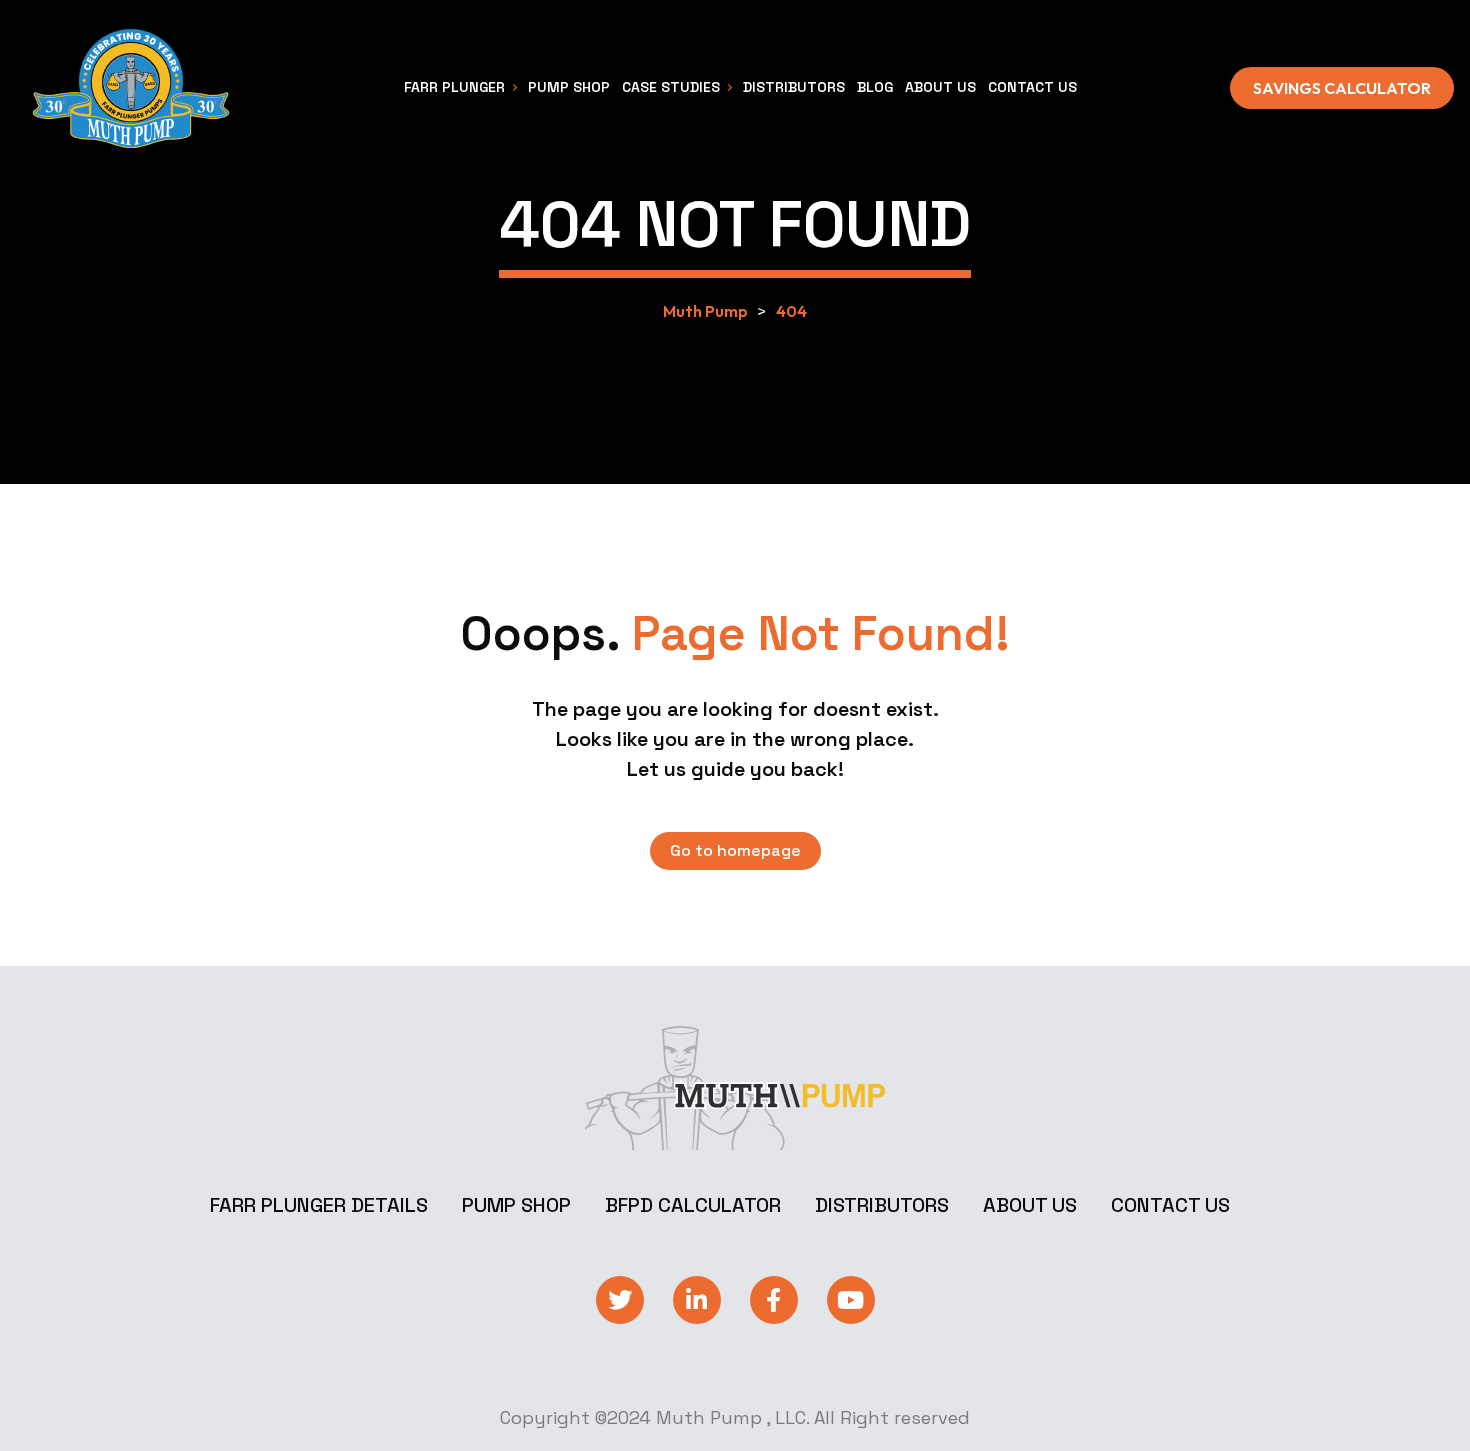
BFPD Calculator (693, 1205)
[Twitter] (620, 1300)
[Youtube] (851, 1300)
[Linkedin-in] (697, 1300)
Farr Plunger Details (319, 1205)
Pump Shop (516, 1205)
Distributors (882, 1205)
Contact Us (1170, 1205)
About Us (1030, 1205)
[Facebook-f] (774, 1300)
